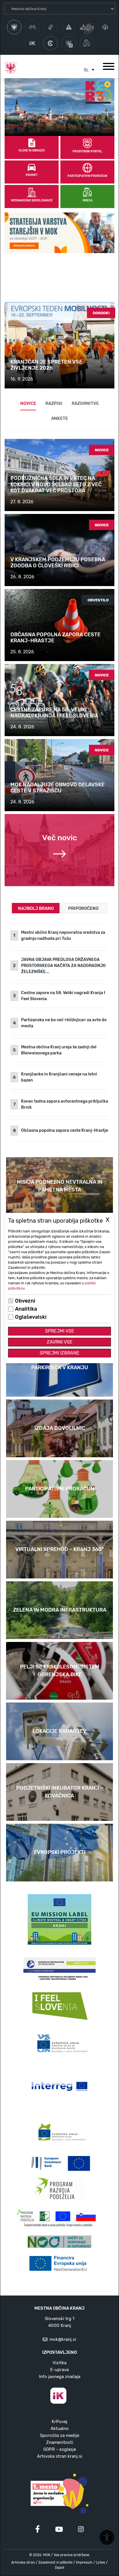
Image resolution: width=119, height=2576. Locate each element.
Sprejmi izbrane (59, 1353)
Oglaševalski (31, 1317)
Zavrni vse (60, 1342)
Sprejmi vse (60, 1331)
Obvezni (25, 1301)
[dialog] (59, 1288)
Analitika (26, 1309)
